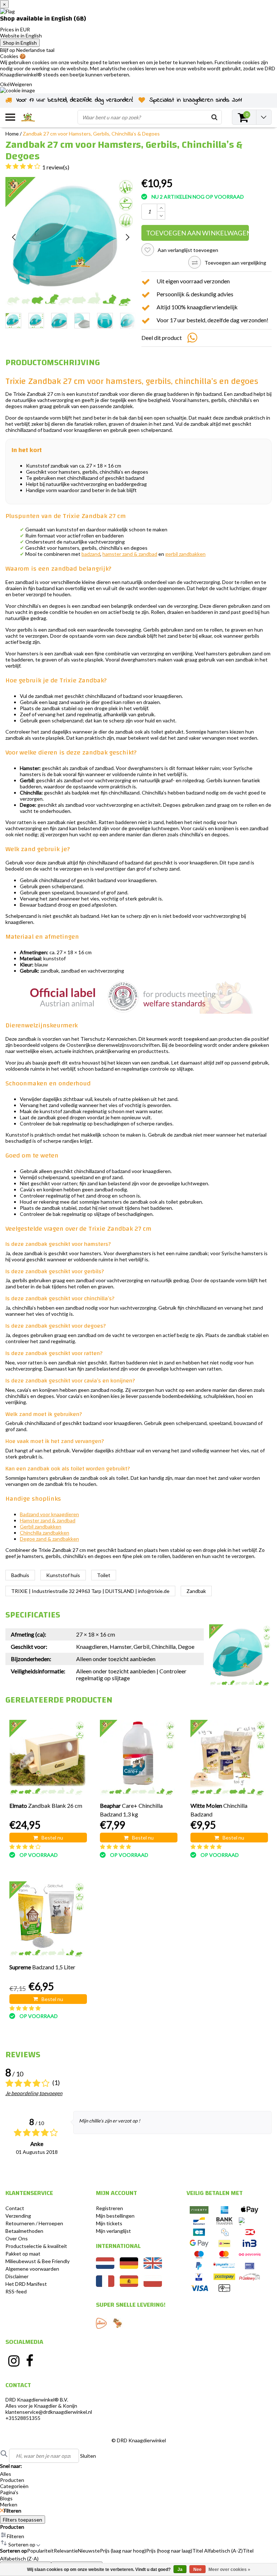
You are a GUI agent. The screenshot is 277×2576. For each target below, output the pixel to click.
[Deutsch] (129, 2267)
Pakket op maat (23, 2254)
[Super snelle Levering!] (101, 2323)
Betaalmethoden (24, 2231)
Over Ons (17, 2238)
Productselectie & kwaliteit (36, 2246)
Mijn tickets (109, 2223)
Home (12, 134)
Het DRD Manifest (26, 2284)
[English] (153, 2267)
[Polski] (153, 2285)
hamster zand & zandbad (130, 554)
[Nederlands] (105, 2267)
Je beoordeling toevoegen (34, 2093)
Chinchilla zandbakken (45, 1533)
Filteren (13, 2511)
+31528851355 (23, 2418)
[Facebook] (30, 2361)
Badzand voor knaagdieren (49, 1514)
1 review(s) (56, 167)
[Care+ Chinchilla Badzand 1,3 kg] (138, 1758)
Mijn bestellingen (115, 2216)
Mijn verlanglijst (113, 2231)
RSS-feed (16, 2291)
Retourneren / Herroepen (34, 2223)
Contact (15, 2208)
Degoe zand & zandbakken (49, 1539)
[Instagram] (14, 2361)
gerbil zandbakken (185, 554)
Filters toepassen (23, 2520)
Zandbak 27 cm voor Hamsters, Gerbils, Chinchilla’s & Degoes (91, 134)
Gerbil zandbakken (41, 1526)
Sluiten (88, 2456)
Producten (12, 2527)
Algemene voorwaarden (32, 2269)
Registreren (109, 2208)
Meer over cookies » (229, 2570)
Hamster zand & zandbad (48, 1520)
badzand (91, 554)
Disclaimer (17, 2276)
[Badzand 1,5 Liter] (47, 1919)
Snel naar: (11, 2466)
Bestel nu (52, 1838)
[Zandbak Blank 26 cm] (47, 1758)
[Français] (105, 2285)
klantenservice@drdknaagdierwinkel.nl (49, 2412)
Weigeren (21, 84)
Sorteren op (14, 2551)
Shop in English (20, 43)
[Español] (129, 2285)
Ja (180, 2570)
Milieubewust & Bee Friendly (38, 2261)
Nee (197, 2570)
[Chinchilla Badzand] (228, 1758)
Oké (5, 84)
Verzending (18, 2216)
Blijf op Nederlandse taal (27, 50)
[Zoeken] (214, 117)
